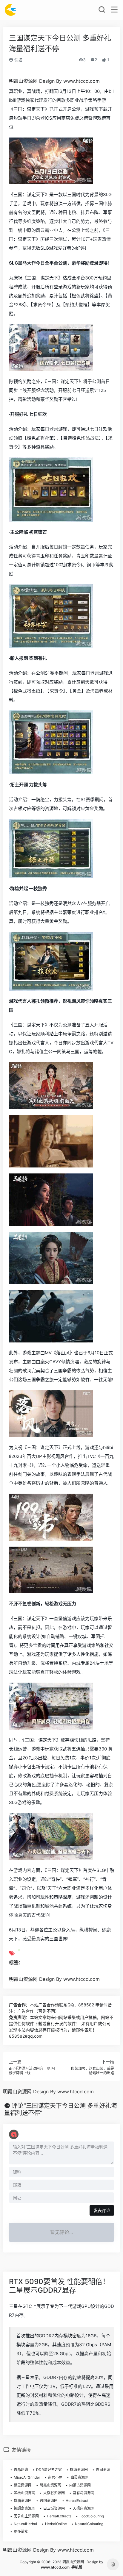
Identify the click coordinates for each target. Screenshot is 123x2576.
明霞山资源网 (50, 2485)
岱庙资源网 (23, 2501)
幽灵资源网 (79, 2477)
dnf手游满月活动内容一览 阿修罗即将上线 (32, 2071)
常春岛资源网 (84, 2493)
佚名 (18, 60)
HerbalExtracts (59, 2516)
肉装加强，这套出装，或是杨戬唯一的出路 (93, 2071)
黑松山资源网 (24, 2493)
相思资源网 (23, 2485)
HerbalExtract (77, 2501)
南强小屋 (55, 2477)
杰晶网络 (21, 2470)
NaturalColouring (89, 2524)
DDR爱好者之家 (49, 2470)
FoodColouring (92, 2516)
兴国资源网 (49, 2501)
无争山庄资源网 (26, 2516)
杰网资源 (103, 2470)
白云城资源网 (54, 2508)
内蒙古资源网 (80, 2485)
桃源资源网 (79, 2470)
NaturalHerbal (25, 2524)
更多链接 (21, 2532)
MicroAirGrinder (27, 2477)
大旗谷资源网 (54, 2493)
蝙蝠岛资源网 (24, 2508)
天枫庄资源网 (84, 2508)
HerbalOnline (56, 2524)
